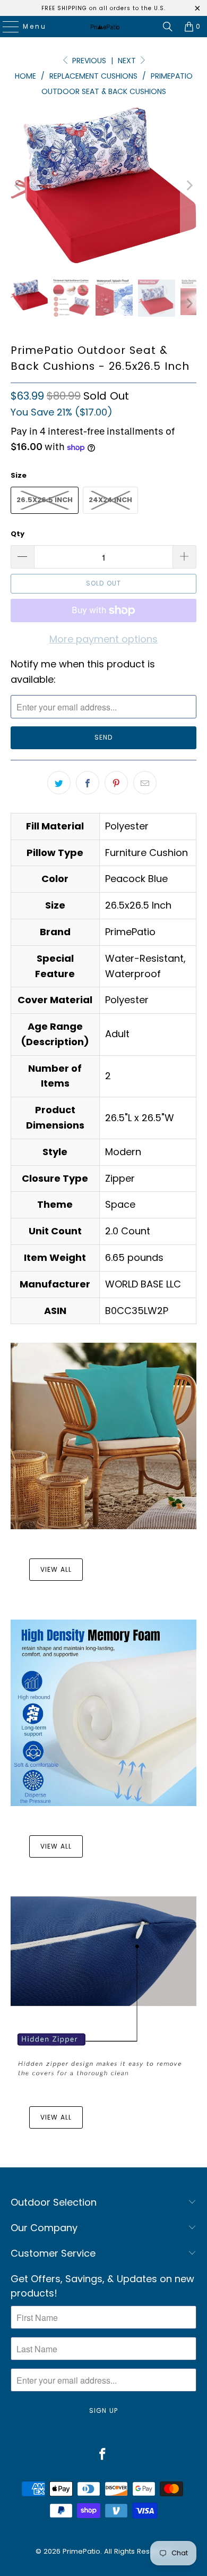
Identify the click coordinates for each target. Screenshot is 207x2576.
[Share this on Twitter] (59, 783)
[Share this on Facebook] (88, 783)
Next (128, 61)
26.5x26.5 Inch (45, 500)
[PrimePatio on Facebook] (103, 2455)
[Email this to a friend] (145, 783)
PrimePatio (81, 2551)
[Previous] (19, 185)
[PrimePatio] (104, 27)
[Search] (168, 27)
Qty (18, 534)
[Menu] (6, 27)
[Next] (188, 185)
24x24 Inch (110, 500)
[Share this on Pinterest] (116, 783)
